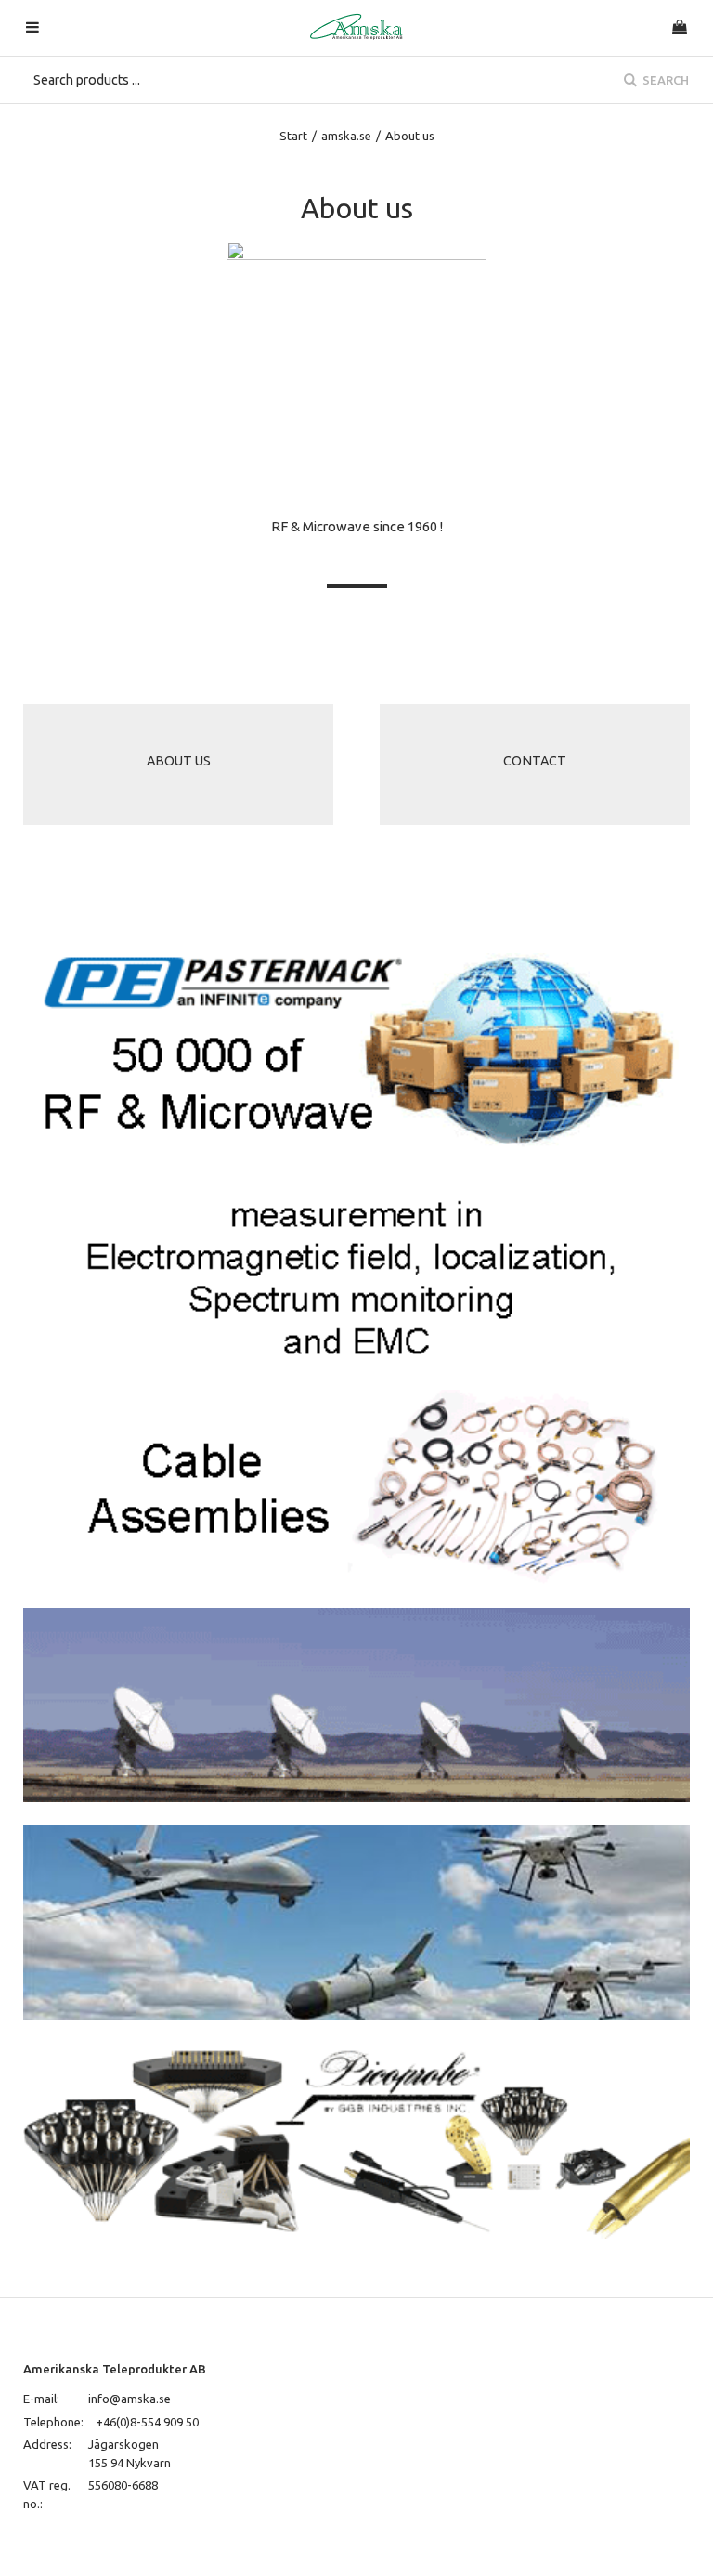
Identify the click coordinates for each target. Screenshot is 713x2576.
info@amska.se (130, 2399)
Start (293, 136)
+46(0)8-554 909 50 (147, 2422)
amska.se (346, 136)
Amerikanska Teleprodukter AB (115, 2369)
